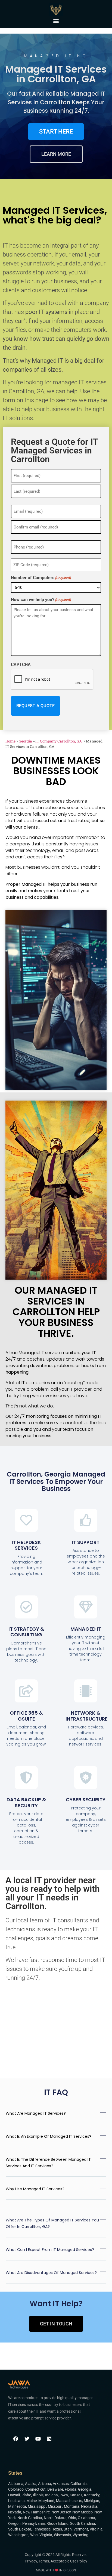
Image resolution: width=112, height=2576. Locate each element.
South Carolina (83, 2523)
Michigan (91, 2501)
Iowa (64, 2495)
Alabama (16, 2484)
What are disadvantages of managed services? (51, 2273)
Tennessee (42, 2529)
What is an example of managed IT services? (49, 2136)
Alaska (31, 2484)
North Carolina (30, 2518)
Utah (68, 2529)
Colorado (16, 2489)
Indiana (52, 2495)
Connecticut (35, 2489)
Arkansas (61, 2484)
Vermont (81, 2529)
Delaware (55, 2489)
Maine (32, 2501)
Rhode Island (57, 2523)
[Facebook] (16, 2439)
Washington (18, 2535)
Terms (44, 2561)
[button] (56, 21)
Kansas (76, 2495)
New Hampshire (36, 2512)
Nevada (15, 2512)
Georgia (25, 741)
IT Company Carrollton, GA (59, 741)
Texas (57, 2529)
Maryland (46, 2501)
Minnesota (17, 2506)
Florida (71, 2489)
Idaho (26, 2495)
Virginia (96, 2529)
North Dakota (55, 2518)
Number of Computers (41, 578)
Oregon (14, 2523)
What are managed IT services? (36, 2113)
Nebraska (89, 2506)
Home (10, 741)
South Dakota (20, 2529)
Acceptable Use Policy (69, 2561)
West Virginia (41, 2535)
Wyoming (80, 2535)
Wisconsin (62, 2535)
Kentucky (92, 2495)
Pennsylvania (34, 2523)
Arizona (45, 2484)
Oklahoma (86, 2518)
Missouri (55, 2506)
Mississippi (37, 2506)
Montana (72, 2506)
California (79, 2484)
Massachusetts (69, 2501)
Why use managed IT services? (35, 2189)
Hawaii (14, 2495)
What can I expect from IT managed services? (50, 2250)
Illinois (38, 2495)
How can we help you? (41, 600)
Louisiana (16, 2501)
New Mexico (83, 2512)
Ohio (72, 2518)
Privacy (31, 2561)
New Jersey (61, 2512)
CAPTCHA (21, 665)
